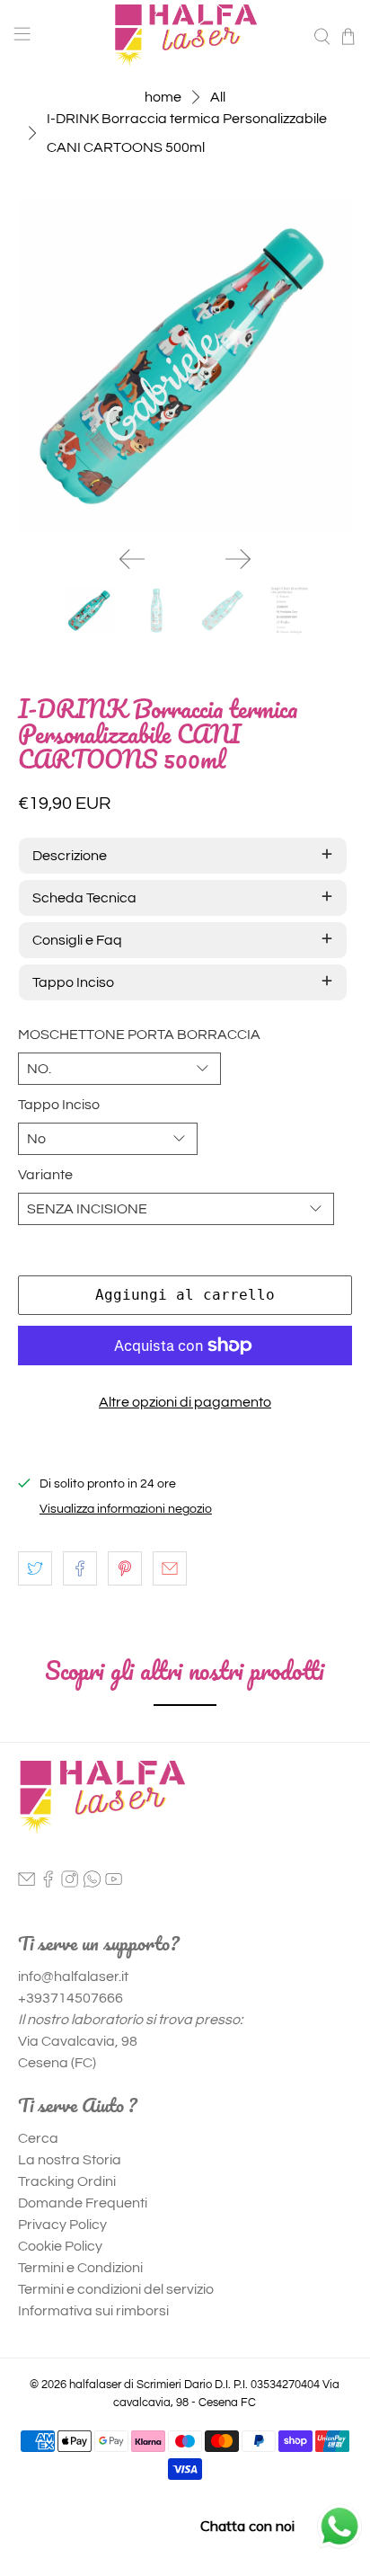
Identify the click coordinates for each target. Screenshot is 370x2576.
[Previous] (132, 559)
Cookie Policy (60, 2246)
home (163, 97)
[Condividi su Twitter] (35, 1568)
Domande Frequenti (83, 2203)
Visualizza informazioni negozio (126, 1509)
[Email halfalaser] (26, 1883)
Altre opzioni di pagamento (185, 1402)
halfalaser (95, 2385)
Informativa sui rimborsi (93, 2311)
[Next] (238, 559)
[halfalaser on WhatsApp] (92, 1883)
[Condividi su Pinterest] (125, 1568)
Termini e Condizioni (80, 2268)
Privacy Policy (62, 2225)
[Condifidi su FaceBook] (80, 1568)
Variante (45, 1175)
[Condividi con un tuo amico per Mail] (170, 1568)
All (218, 97)
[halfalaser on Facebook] (48, 1883)
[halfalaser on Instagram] (70, 1883)
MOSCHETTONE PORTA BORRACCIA (139, 1035)
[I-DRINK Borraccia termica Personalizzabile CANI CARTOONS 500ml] (185, 364)
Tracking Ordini (67, 2181)
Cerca (38, 2138)
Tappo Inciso (59, 1105)
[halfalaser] (185, 36)
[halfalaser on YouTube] (114, 1883)
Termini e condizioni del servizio (116, 2289)
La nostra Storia (70, 2160)
